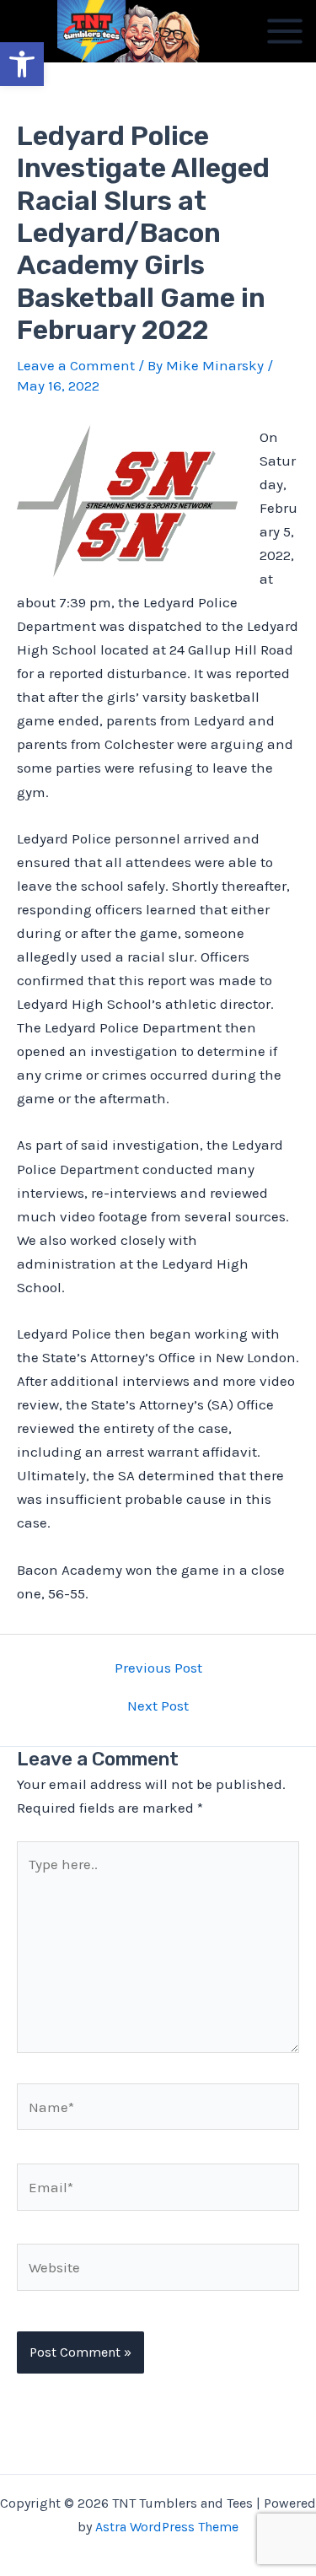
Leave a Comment (76, 365)
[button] (22, 64)
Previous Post (158, 1668)
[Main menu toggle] (285, 31)
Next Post (158, 1706)
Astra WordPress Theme (167, 2527)
